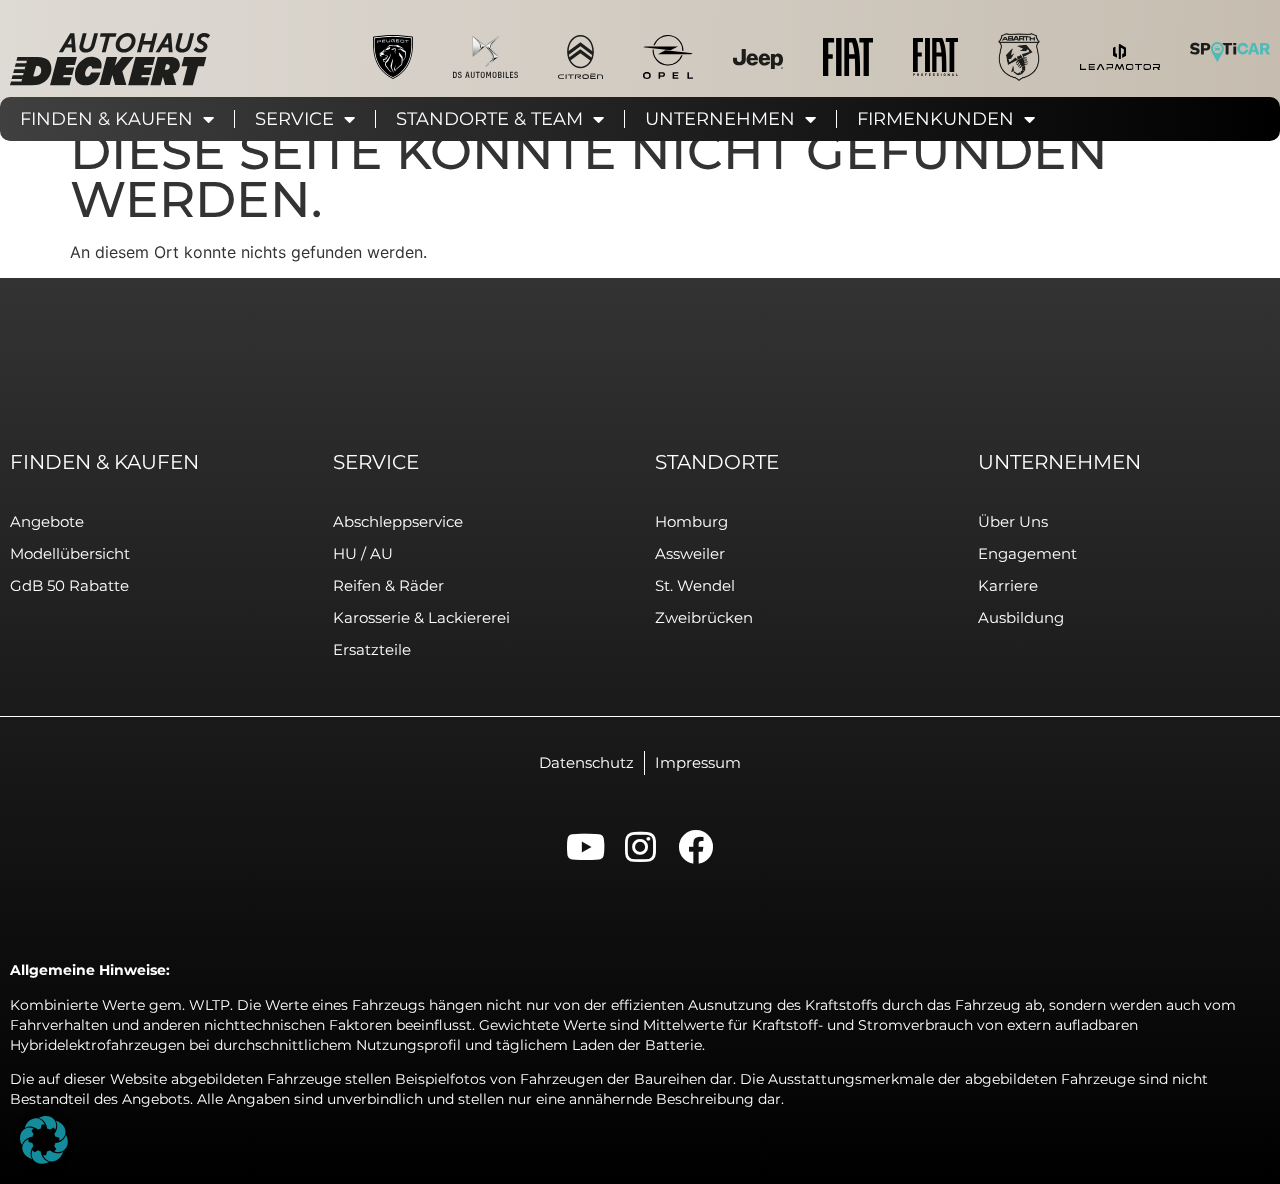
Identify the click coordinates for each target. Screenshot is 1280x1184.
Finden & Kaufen (106, 119)
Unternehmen (720, 119)
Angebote (47, 521)
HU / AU (363, 553)
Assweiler (690, 553)
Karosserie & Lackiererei (421, 617)
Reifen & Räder (388, 585)
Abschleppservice (398, 521)
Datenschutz (586, 762)
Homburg (691, 521)
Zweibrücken (704, 617)
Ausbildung (1021, 617)
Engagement (1027, 553)
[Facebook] (695, 846)
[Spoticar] (1230, 51)
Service (294, 119)
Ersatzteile (372, 649)
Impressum (698, 762)
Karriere (1008, 585)
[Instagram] (640, 846)
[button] (44, 1140)
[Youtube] (585, 846)
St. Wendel (695, 585)
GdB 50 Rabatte (69, 585)
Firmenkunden (935, 119)
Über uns (1013, 521)
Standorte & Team (489, 119)
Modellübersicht (70, 553)
